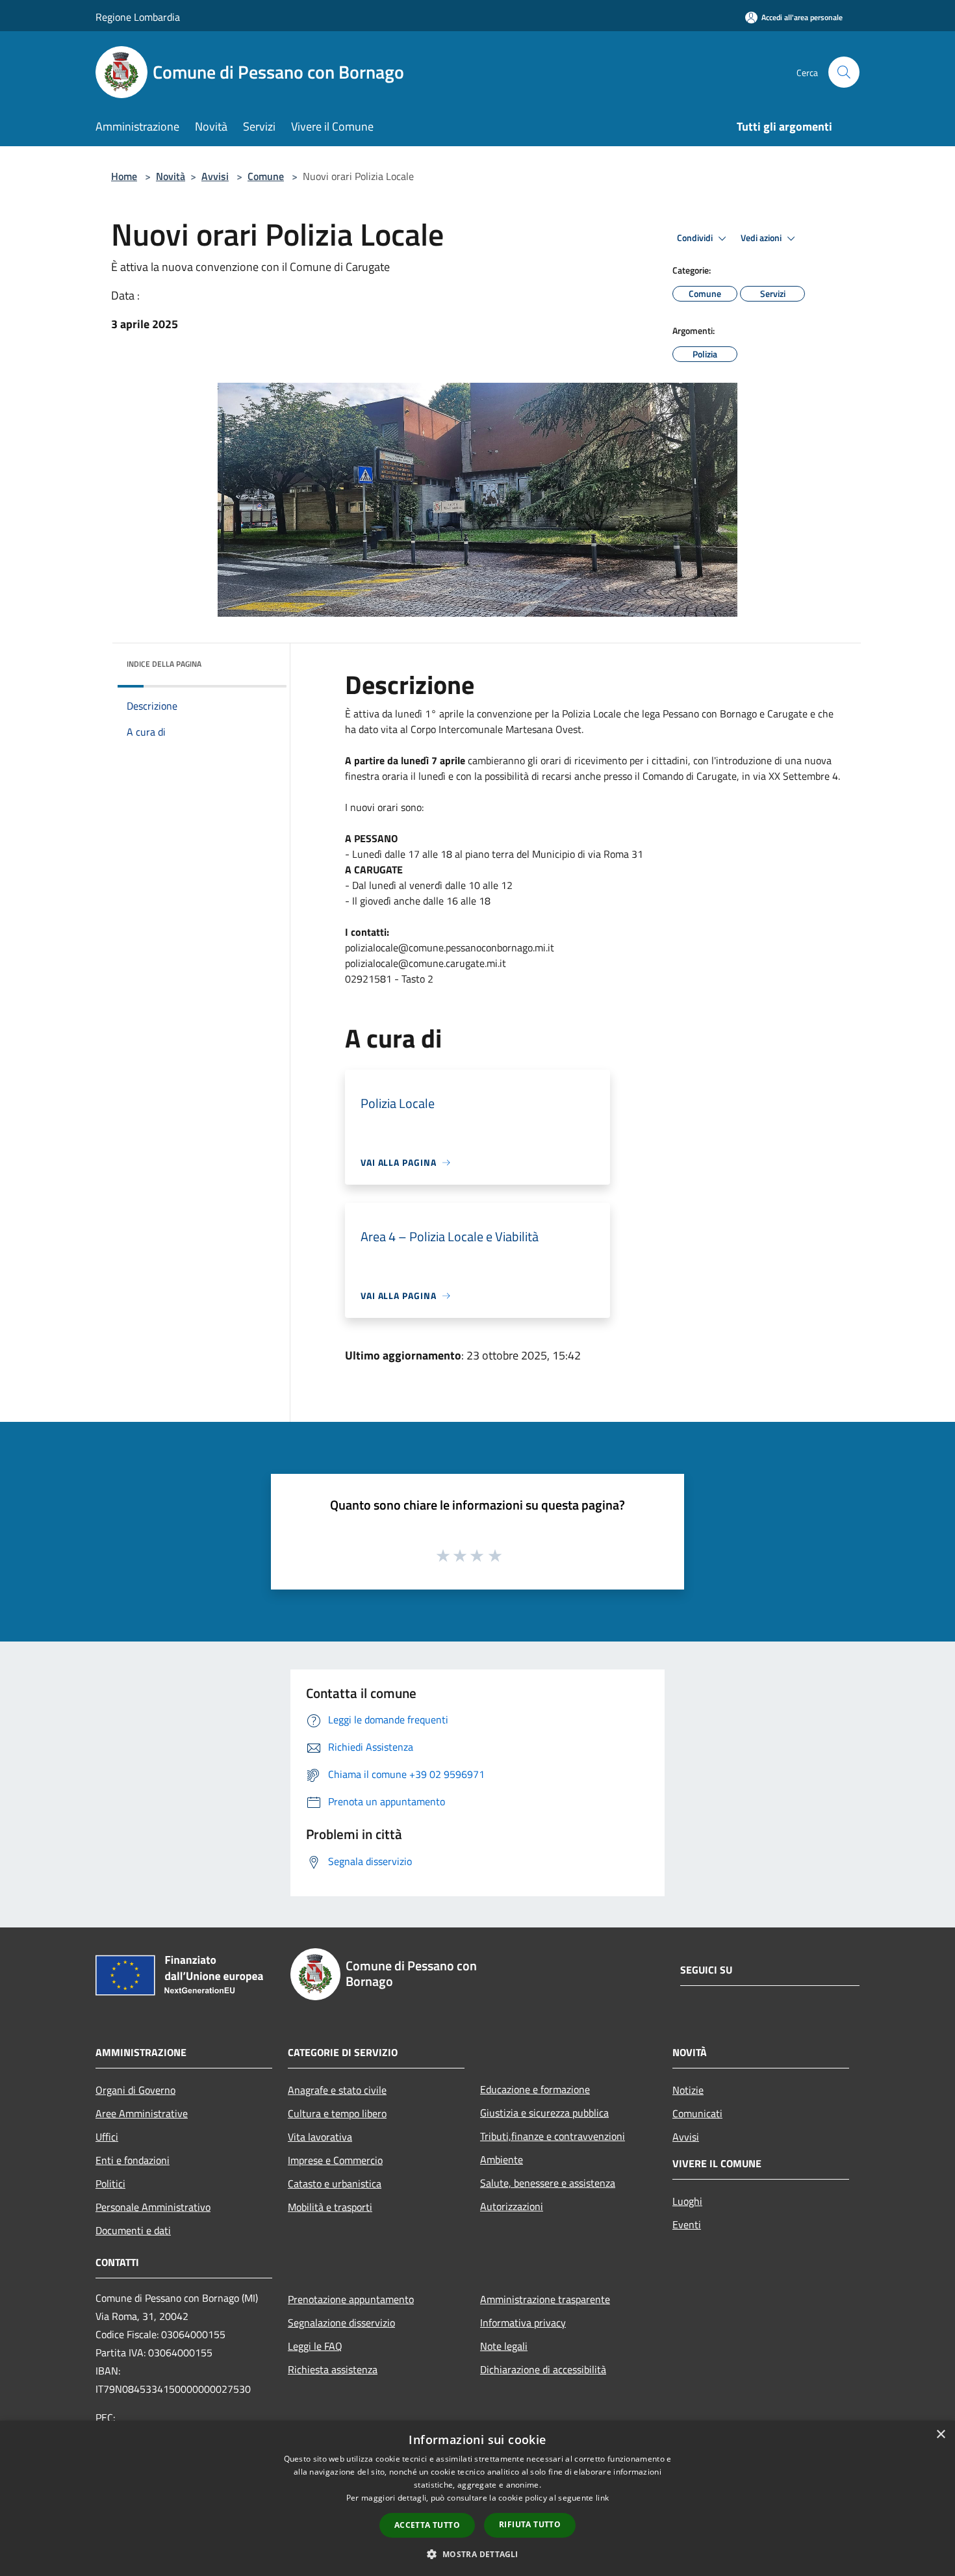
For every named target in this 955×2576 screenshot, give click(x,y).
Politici (110, 2183)
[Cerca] (844, 72)
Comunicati (697, 2113)
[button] (477, 2554)
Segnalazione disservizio (341, 2323)
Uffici (107, 2137)
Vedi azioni (762, 238)
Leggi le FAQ (315, 2346)
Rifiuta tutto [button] (530, 2524)
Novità (171, 176)
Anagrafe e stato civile (337, 2090)
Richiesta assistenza (333, 2369)
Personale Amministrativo (153, 2207)
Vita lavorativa (320, 2137)
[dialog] (478, 2498)
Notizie (688, 2090)
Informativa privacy (523, 2323)
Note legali (504, 2346)
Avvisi (215, 176)
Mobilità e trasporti (330, 2207)
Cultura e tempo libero (337, 2113)
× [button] (940, 2435)
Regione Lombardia (138, 17)
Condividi (696, 238)
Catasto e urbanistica (335, 2183)
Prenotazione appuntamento (351, 2299)
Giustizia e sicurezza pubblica (544, 2113)
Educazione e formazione (535, 2089)
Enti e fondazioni (133, 2160)
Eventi (687, 2224)
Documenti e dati (133, 2230)
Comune (266, 176)
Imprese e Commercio (335, 2160)
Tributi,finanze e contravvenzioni (553, 2136)
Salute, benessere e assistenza (548, 2183)
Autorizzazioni (512, 2206)
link (602, 2498)
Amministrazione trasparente (545, 2299)
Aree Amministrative (142, 2113)
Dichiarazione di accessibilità (543, 2369)
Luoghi (687, 2201)
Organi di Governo (135, 2090)
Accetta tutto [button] (427, 2525)
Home (124, 176)
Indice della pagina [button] (164, 664)
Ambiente (502, 2159)
